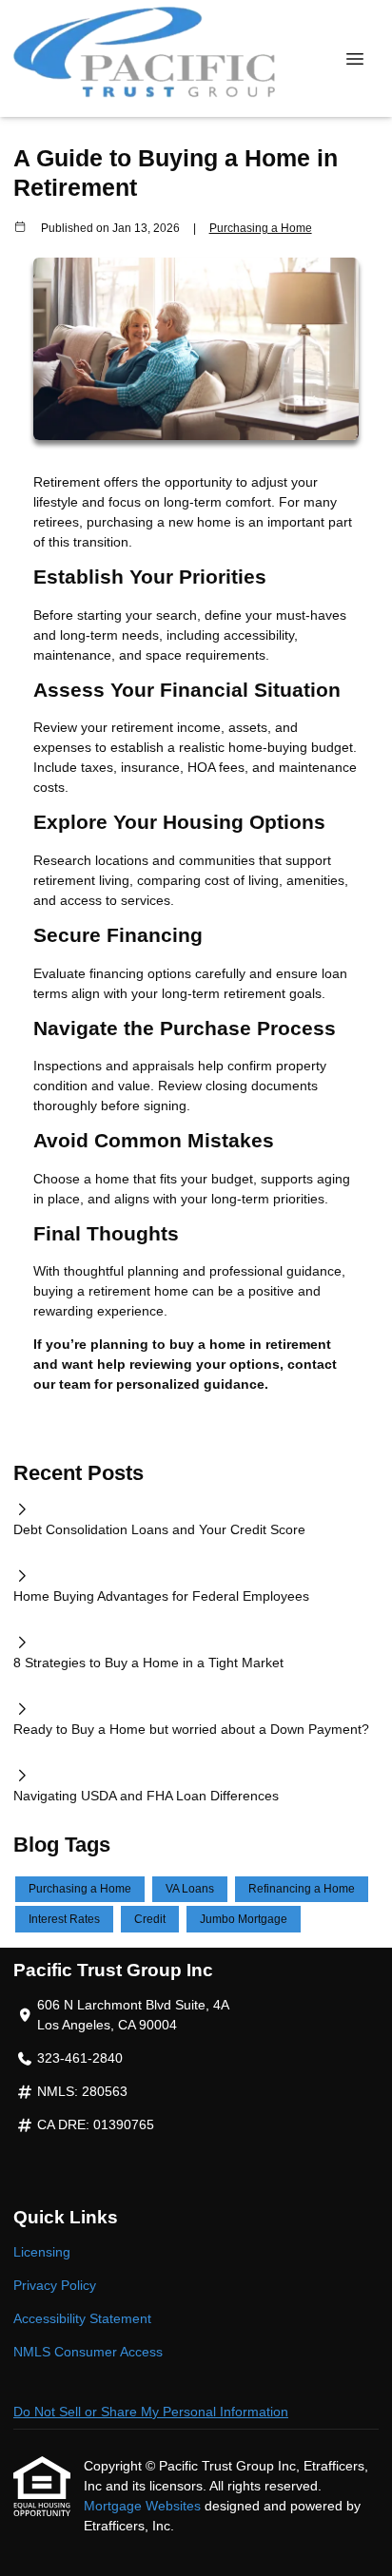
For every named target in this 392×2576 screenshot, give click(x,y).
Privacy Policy (55, 2285)
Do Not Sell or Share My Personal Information (151, 2412)
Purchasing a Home (261, 228)
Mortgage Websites (144, 2506)
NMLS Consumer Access (88, 2352)
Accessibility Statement (82, 2318)
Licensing (42, 2252)
